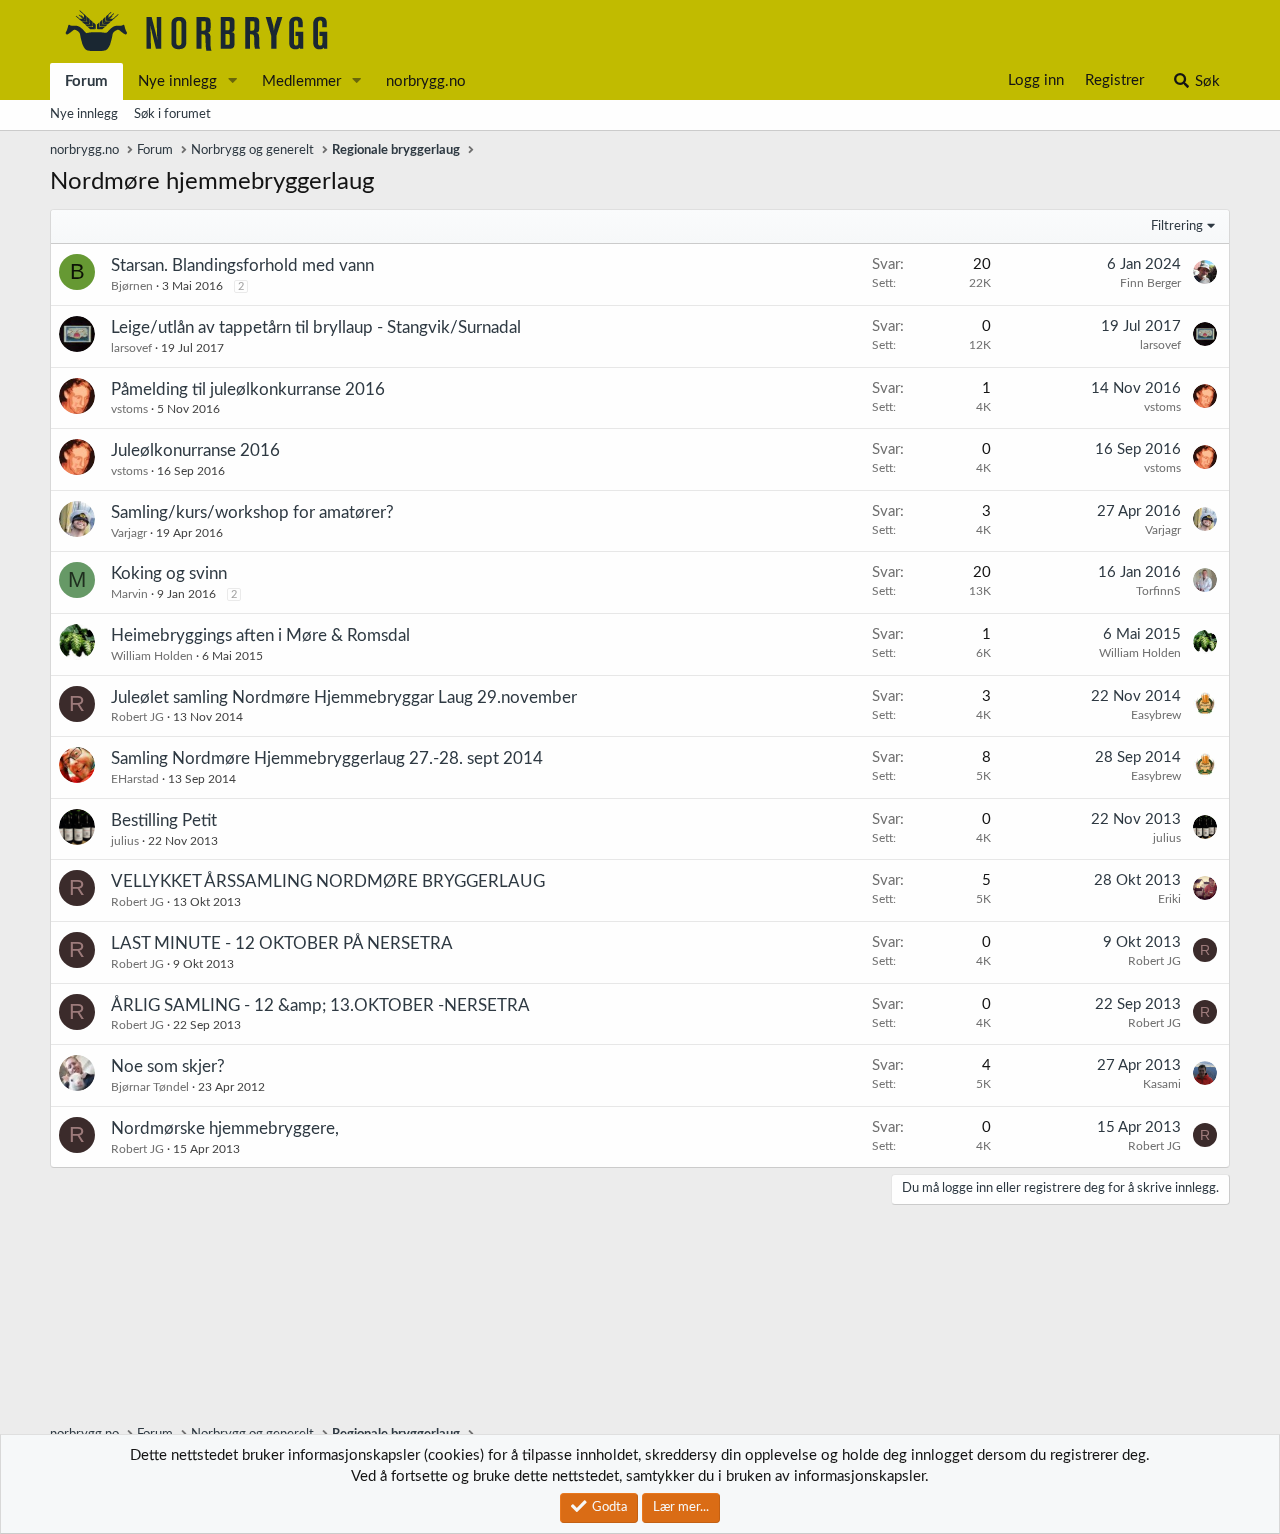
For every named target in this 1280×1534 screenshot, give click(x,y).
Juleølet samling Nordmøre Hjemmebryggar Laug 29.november (344, 697)
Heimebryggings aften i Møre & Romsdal (260, 635)
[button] (233, 81)
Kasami (1162, 1084)
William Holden (152, 656)
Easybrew (1156, 715)
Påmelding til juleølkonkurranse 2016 (248, 389)
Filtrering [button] (1177, 226)
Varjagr (129, 533)
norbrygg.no (426, 81)
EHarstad (135, 779)
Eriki (1169, 899)
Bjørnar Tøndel (150, 1087)
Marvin (129, 594)
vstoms (129, 409)
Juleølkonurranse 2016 (195, 450)
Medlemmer (301, 81)
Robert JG (137, 717)
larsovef (131, 348)
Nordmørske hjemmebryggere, (225, 1128)
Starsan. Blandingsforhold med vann (242, 265)
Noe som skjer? (168, 1066)
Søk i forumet (172, 114)
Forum (86, 81)
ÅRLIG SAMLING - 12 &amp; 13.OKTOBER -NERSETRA (320, 1005)
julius (125, 841)
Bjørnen (132, 286)
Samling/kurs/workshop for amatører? (252, 512)
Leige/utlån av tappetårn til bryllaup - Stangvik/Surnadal (316, 327)
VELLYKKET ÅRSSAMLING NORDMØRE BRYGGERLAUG (328, 881)
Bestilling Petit (164, 820)
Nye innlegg (177, 81)
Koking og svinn (169, 573)
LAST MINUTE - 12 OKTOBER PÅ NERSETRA (282, 943)
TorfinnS (1158, 591)
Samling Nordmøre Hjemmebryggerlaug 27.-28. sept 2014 (327, 758)
